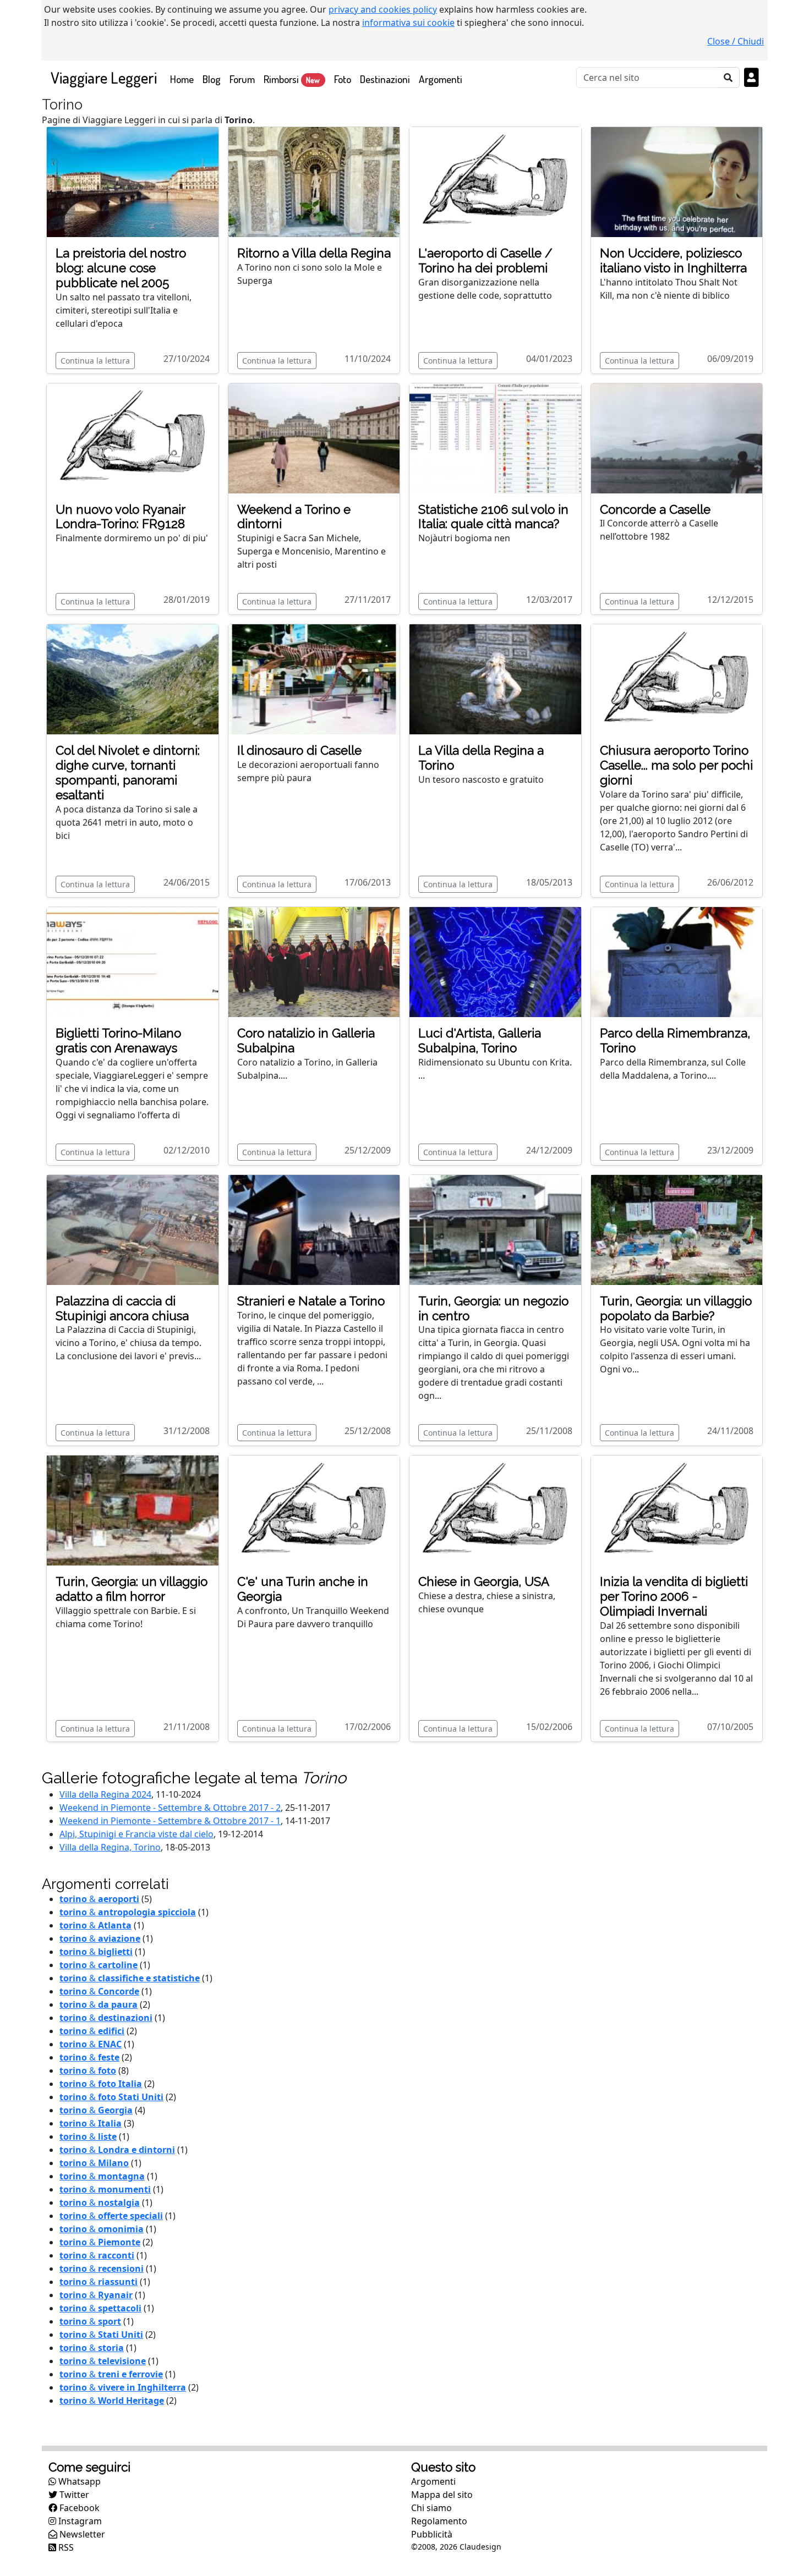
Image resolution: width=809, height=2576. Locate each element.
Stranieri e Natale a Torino (311, 1301)
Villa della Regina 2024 (105, 1794)
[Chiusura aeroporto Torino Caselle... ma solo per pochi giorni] (677, 679)
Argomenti (441, 79)
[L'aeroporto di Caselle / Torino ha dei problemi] (495, 181)
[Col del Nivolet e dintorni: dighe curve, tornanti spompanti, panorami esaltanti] (133, 679)
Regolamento (439, 2521)
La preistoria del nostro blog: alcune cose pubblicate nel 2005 (121, 268)
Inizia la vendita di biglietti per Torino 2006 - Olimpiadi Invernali (674, 1596)
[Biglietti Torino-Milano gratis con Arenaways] (133, 961)
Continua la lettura (95, 361)
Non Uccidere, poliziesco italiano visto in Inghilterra (673, 260)
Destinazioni (385, 79)
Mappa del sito (442, 2495)
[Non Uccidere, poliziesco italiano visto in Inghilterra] (677, 181)
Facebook (78, 2508)
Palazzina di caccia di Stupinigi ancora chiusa (122, 1308)
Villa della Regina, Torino (110, 1847)
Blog (212, 79)
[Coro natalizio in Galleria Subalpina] (314, 961)
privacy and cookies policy (383, 9)
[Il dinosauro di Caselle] (314, 679)
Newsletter (81, 2534)
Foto (343, 79)
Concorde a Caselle (655, 509)
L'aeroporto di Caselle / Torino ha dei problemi (485, 260)
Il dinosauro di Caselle (299, 750)
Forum (242, 79)
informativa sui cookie (408, 23)
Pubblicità (432, 2534)
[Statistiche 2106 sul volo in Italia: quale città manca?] (495, 437)
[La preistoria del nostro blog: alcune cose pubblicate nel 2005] (133, 181)
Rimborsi (292, 79)
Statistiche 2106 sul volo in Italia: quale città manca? (493, 517)
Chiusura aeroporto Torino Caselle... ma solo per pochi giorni (676, 765)
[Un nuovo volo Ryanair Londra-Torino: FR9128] (133, 437)
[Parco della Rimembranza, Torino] (677, 961)
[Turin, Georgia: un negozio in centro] (495, 1229)
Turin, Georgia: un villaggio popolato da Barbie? (676, 1308)
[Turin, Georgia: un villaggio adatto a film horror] (133, 1510)
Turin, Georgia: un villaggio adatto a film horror (132, 1589)
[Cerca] (728, 78)
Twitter (73, 2495)
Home (184, 79)
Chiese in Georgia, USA (484, 1581)
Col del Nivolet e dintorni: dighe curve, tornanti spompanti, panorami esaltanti (128, 773)
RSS (65, 2547)
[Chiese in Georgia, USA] (495, 1510)
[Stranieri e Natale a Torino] (314, 1229)
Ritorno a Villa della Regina (314, 253)
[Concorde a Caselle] (677, 437)
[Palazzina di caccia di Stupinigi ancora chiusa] (133, 1229)
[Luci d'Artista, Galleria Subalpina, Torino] (495, 961)
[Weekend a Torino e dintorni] (314, 437)
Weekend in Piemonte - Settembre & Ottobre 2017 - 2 (170, 1808)
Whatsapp (78, 2481)
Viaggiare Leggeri (104, 77)
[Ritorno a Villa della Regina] (314, 181)
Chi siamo (431, 2508)
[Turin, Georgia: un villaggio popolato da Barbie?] (677, 1229)
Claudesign (480, 2547)
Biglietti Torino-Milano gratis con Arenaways (118, 1040)
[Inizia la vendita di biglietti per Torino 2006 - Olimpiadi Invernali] (677, 1510)
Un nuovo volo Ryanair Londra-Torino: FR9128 (120, 517)
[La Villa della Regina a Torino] (495, 679)
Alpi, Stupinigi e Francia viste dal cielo (136, 1834)
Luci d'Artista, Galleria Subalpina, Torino (480, 1040)
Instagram (79, 2521)
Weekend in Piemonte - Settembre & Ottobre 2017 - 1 (170, 1821)
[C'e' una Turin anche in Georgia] (314, 1510)
